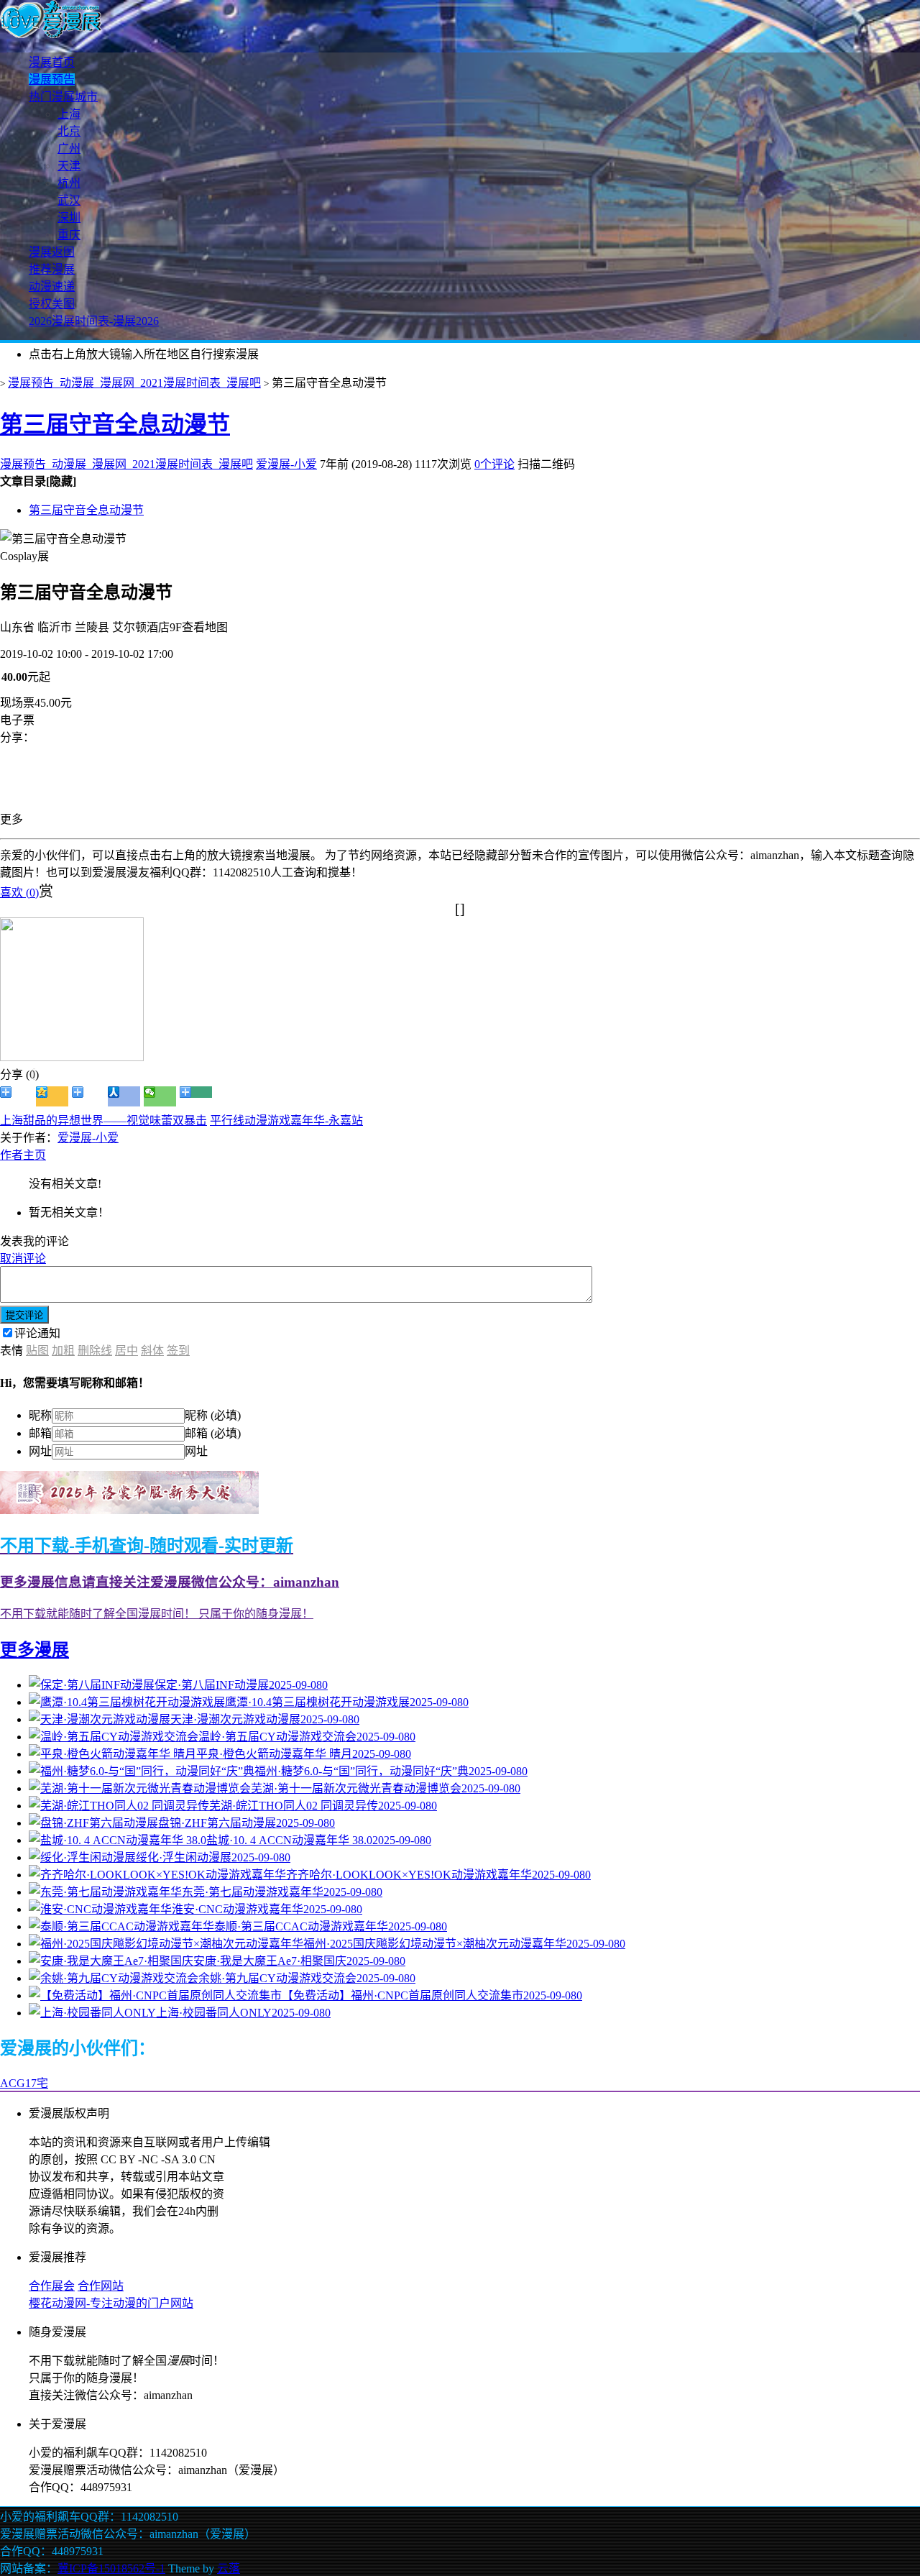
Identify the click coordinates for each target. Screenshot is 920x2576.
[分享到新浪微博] (16, 1096)
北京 (69, 131)
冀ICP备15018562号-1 (111, 2568)
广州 (69, 148)
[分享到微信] (160, 1096)
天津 (69, 166)
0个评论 (494, 464)
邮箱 (40, 1433)
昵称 (40, 1415)
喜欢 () (19, 893)
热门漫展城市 (63, 97)
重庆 (69, 235)
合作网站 (101, 2286)
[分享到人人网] (124, 1096)
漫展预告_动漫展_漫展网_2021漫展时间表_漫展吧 (134, 383)
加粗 (63, 1351)
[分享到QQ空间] (52, 1096)
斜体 (152, 1351)
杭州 (69, 183)
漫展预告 (52, 79)
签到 (178, 1351)
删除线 (95, 1351)
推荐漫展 (52, 269)
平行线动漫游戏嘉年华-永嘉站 (286, 1120)
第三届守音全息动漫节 (115, 424)
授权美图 (52, 304)
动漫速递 (52, 287)
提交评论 (24, 1315)
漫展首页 (52, 62)
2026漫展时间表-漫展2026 (94, 321)
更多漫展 (34, 1650)
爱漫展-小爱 (286, 464)
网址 (40, 1451)
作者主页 (23, 1155)
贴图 (37, 1351)
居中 (126, 1351)
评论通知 (37, 1333)
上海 (69, 114)
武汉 (69, 200)
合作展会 (52, 2286)
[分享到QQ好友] (88, 1096)
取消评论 (23, 1259)
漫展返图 (52, 252)
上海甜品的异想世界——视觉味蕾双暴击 (103, 1120)
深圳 (69, 217)
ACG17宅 (24, 2083)
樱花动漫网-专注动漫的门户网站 (111, 2303)
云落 (229, 2568)
